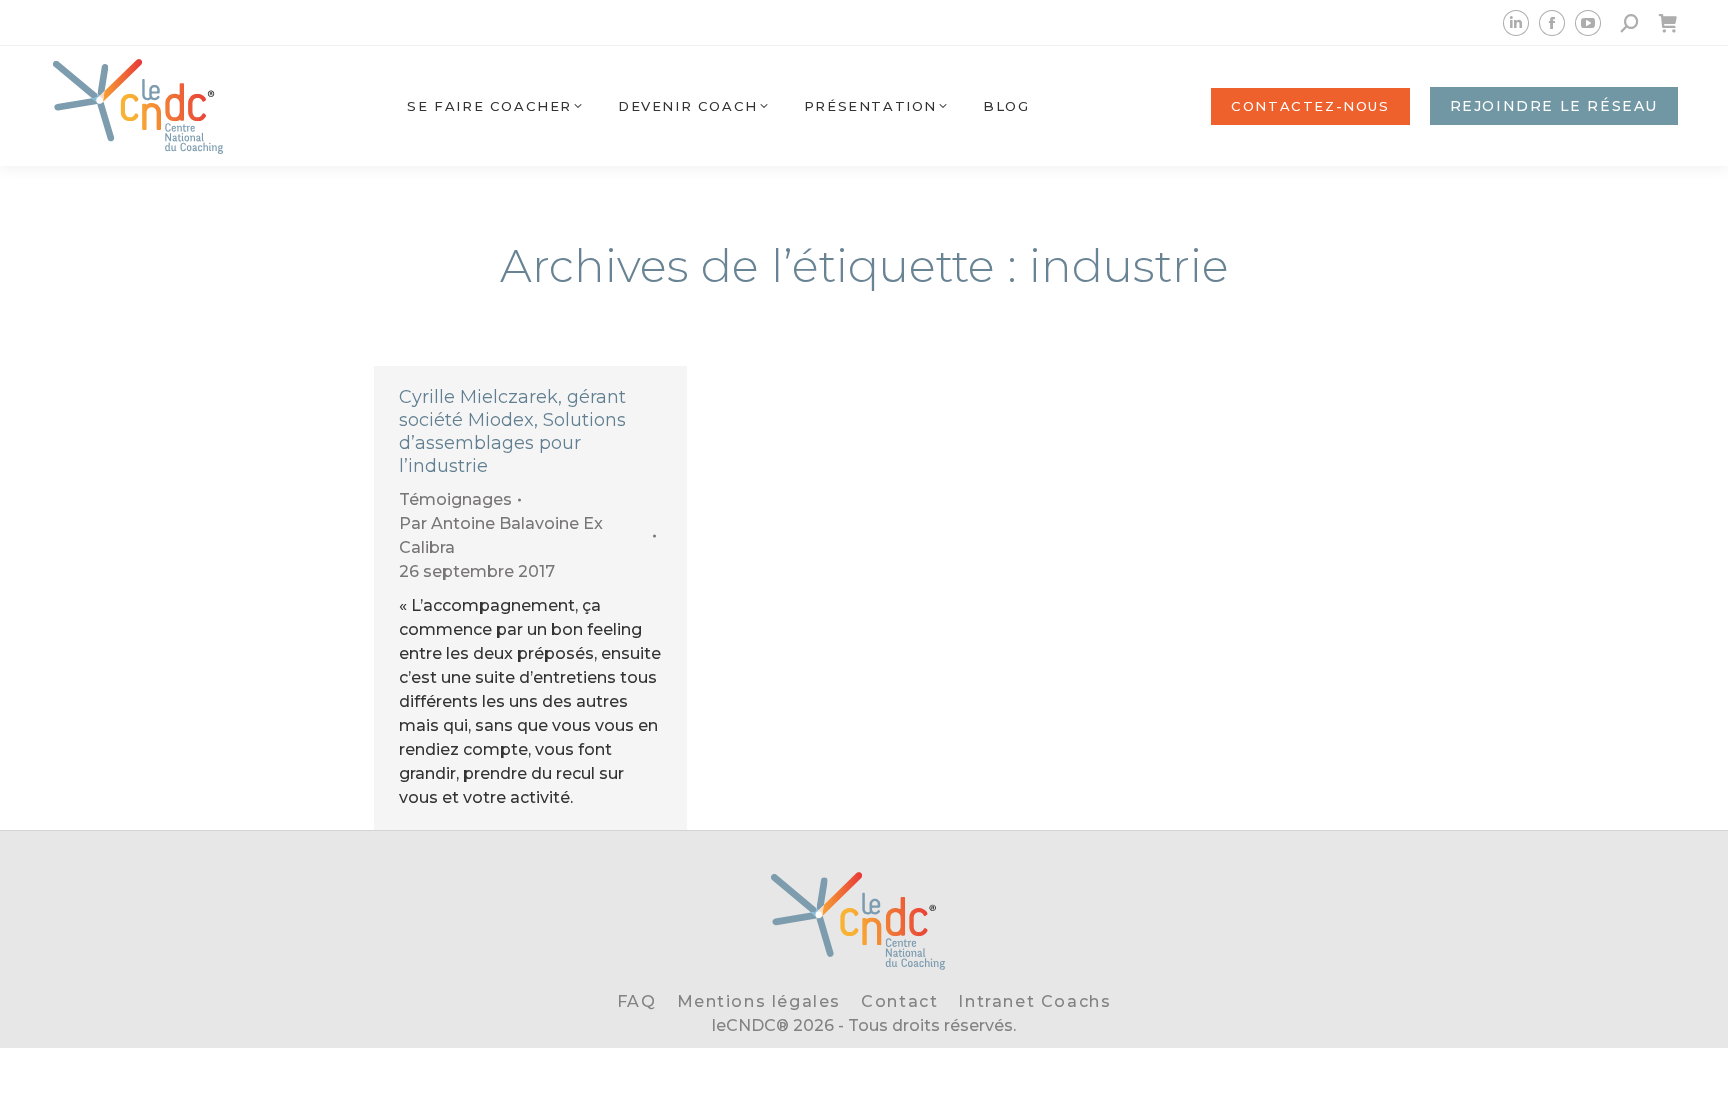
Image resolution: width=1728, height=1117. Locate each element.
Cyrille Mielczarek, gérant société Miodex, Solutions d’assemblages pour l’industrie (512, 431)
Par (501, 535)
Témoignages (455, 499)
